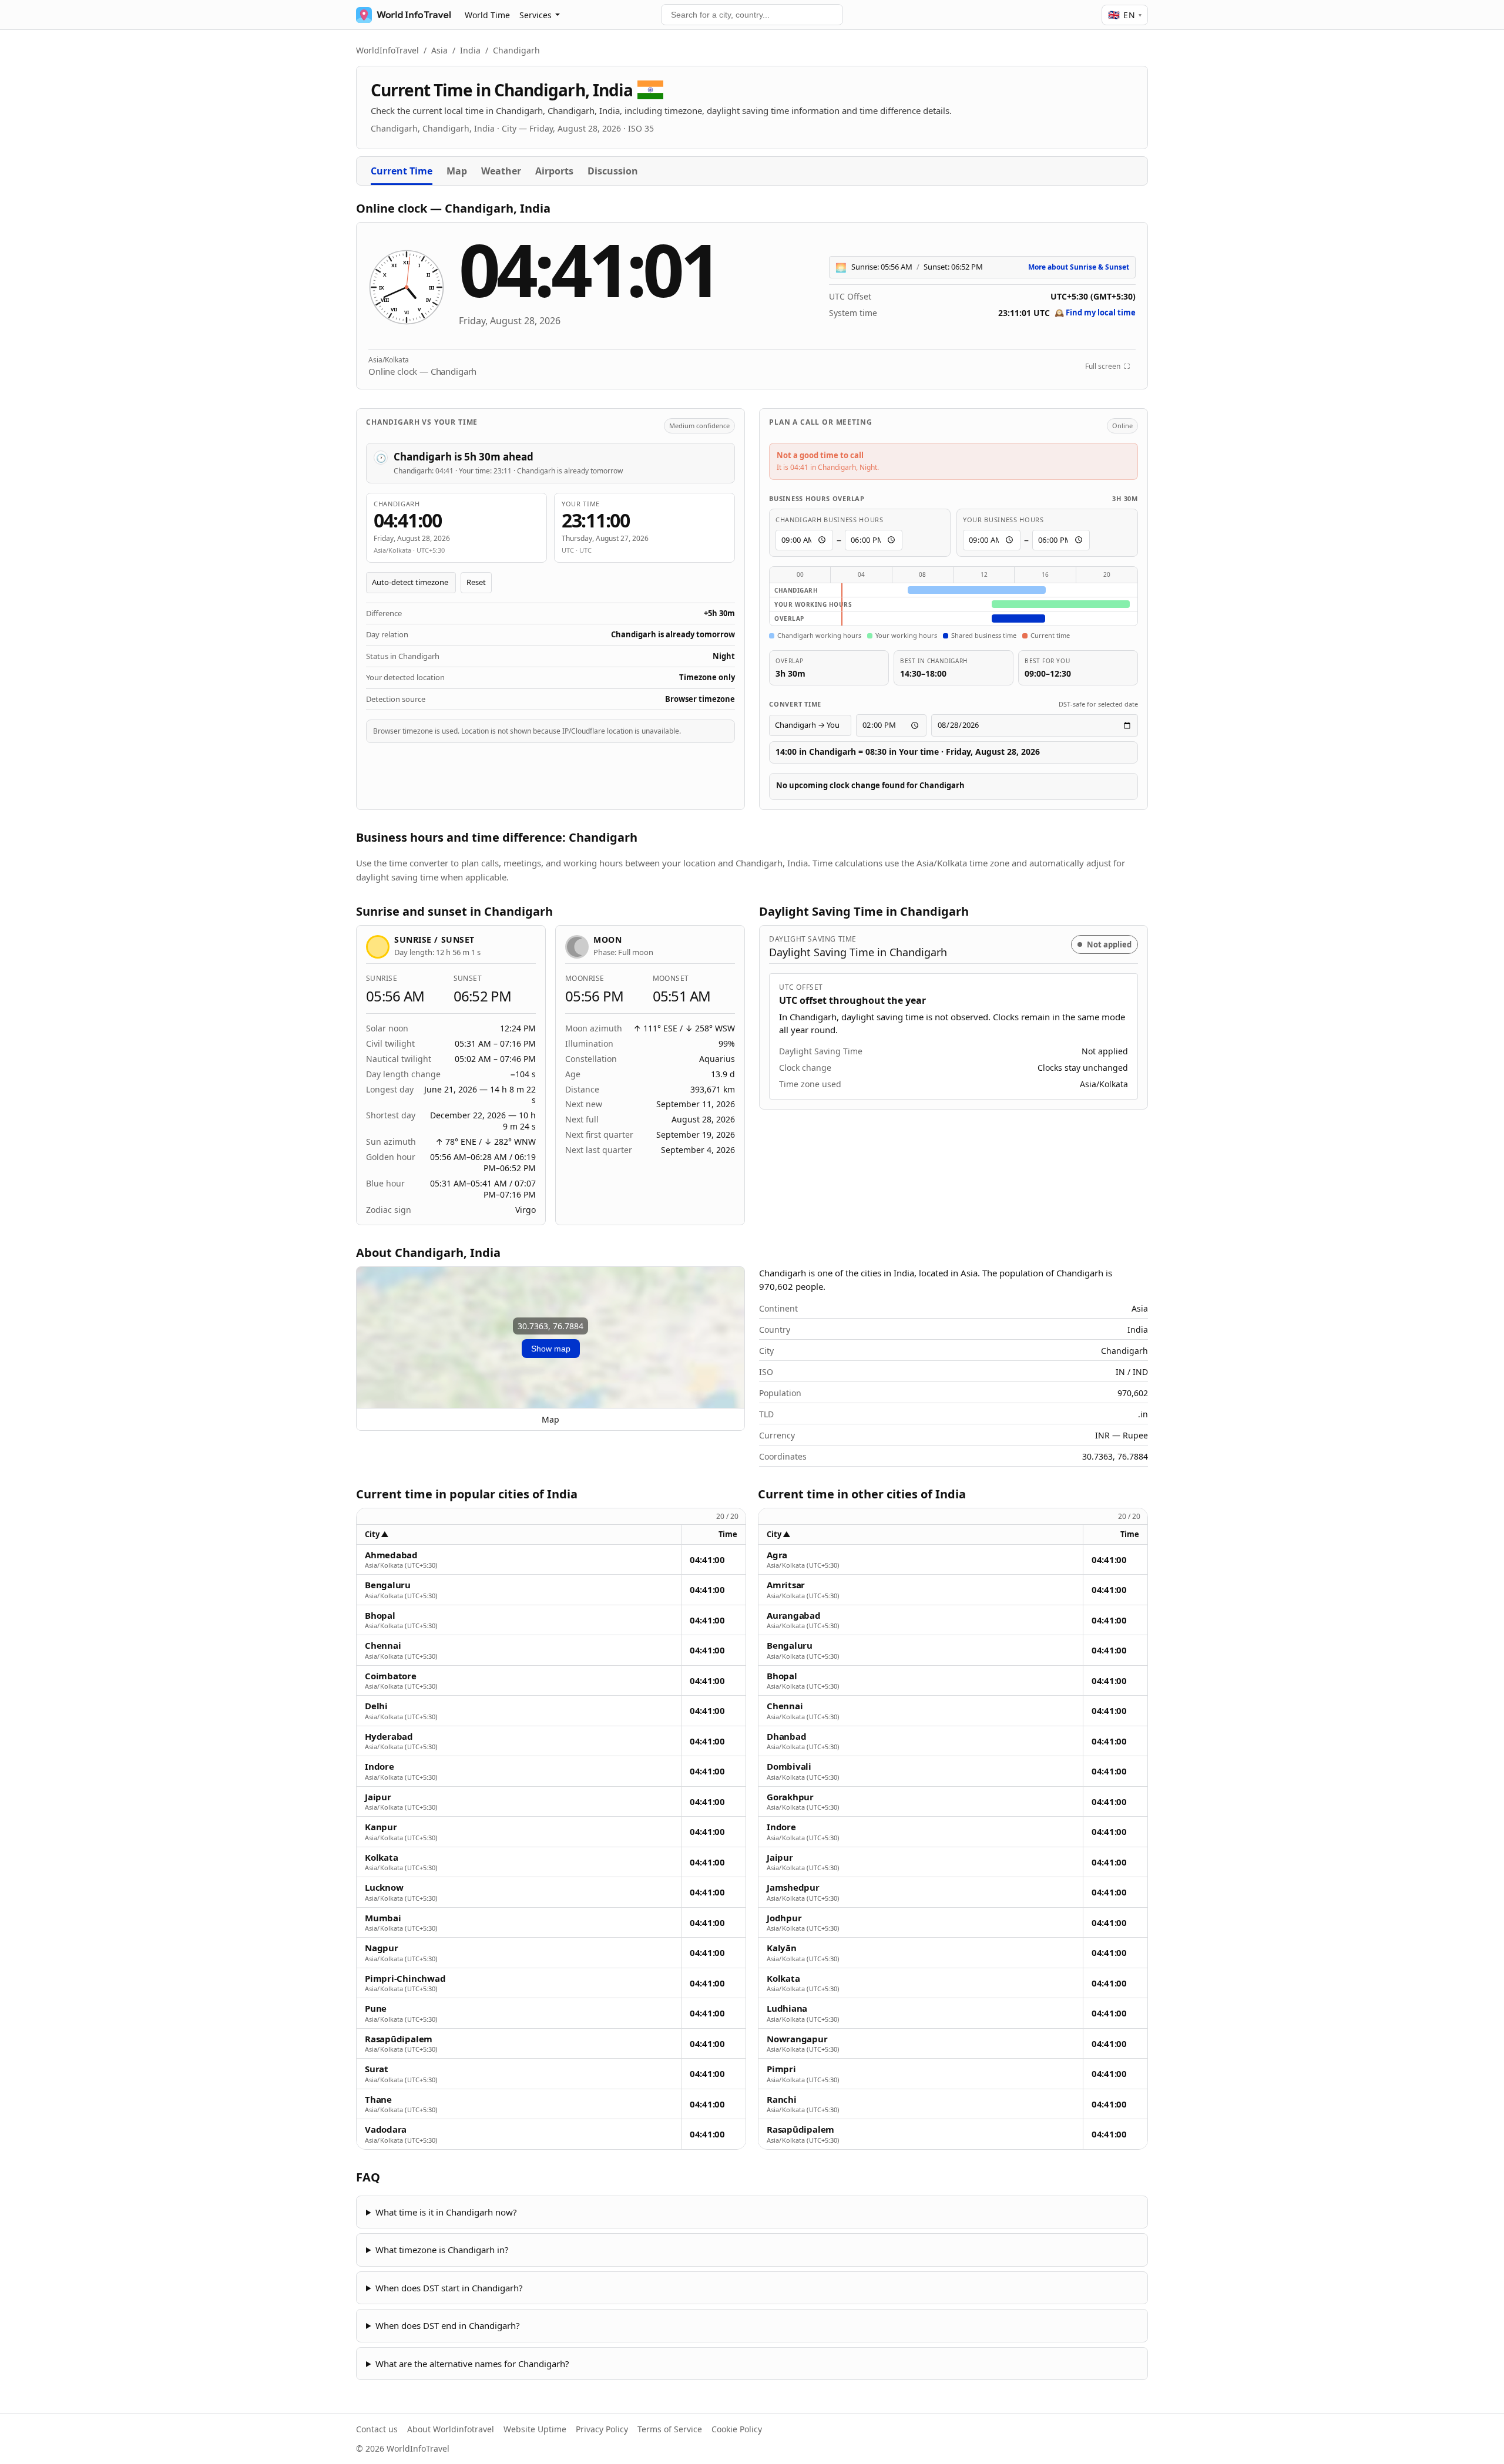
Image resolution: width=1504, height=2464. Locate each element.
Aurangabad (794, 1616)
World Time (487, 15)
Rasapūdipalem (399, 2039)
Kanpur (381, 1827)
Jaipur (378, 1797)
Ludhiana (787, 2008)
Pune (376, 2008)
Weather (501, 171)
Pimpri (781, 2069)
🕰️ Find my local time (1095, 312)
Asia (439, 50)
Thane (378, 2100)
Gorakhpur (790, 1797)
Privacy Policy (602, 2429)
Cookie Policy (737, 2429)
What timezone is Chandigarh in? (442, 2250)
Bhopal (380, 1616)
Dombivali (789, 1767)
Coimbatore (391, 1676)
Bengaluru (388, 1585)
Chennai (383, 1646)
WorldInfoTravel (387, 50)
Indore (380, 1767)
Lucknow (384, 1888)
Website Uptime (535, 2429)
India (470, 50)
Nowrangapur (797, 2039)
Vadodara (386, 2129)
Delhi (376, 1706)
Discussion (613, 171)
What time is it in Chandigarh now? (446, 2212)
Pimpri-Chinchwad (405, 1979)
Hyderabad (389, 1737)
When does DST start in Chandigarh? (449, 2288)
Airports (554, 171)
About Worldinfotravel (451, 2429)
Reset (476, 582)
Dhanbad (786, 1737)
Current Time (402, 171)
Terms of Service (670, 2429)
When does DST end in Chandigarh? (448, 2325)
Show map (551, 1349)
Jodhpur (784, 1918)
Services (536, 15)
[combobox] (752, 15)
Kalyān (782, 1948)
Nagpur (382, 1948)
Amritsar (786, 1585)
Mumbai (383, 1918)
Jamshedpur (793, 1888)
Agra (777, 1555)
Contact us (377, 2429)
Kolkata (381, 1858)
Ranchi (782, 2100)
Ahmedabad (391, 1555)
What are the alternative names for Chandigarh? (472, 2364)
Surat (377, 2069)
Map (457, 171)
